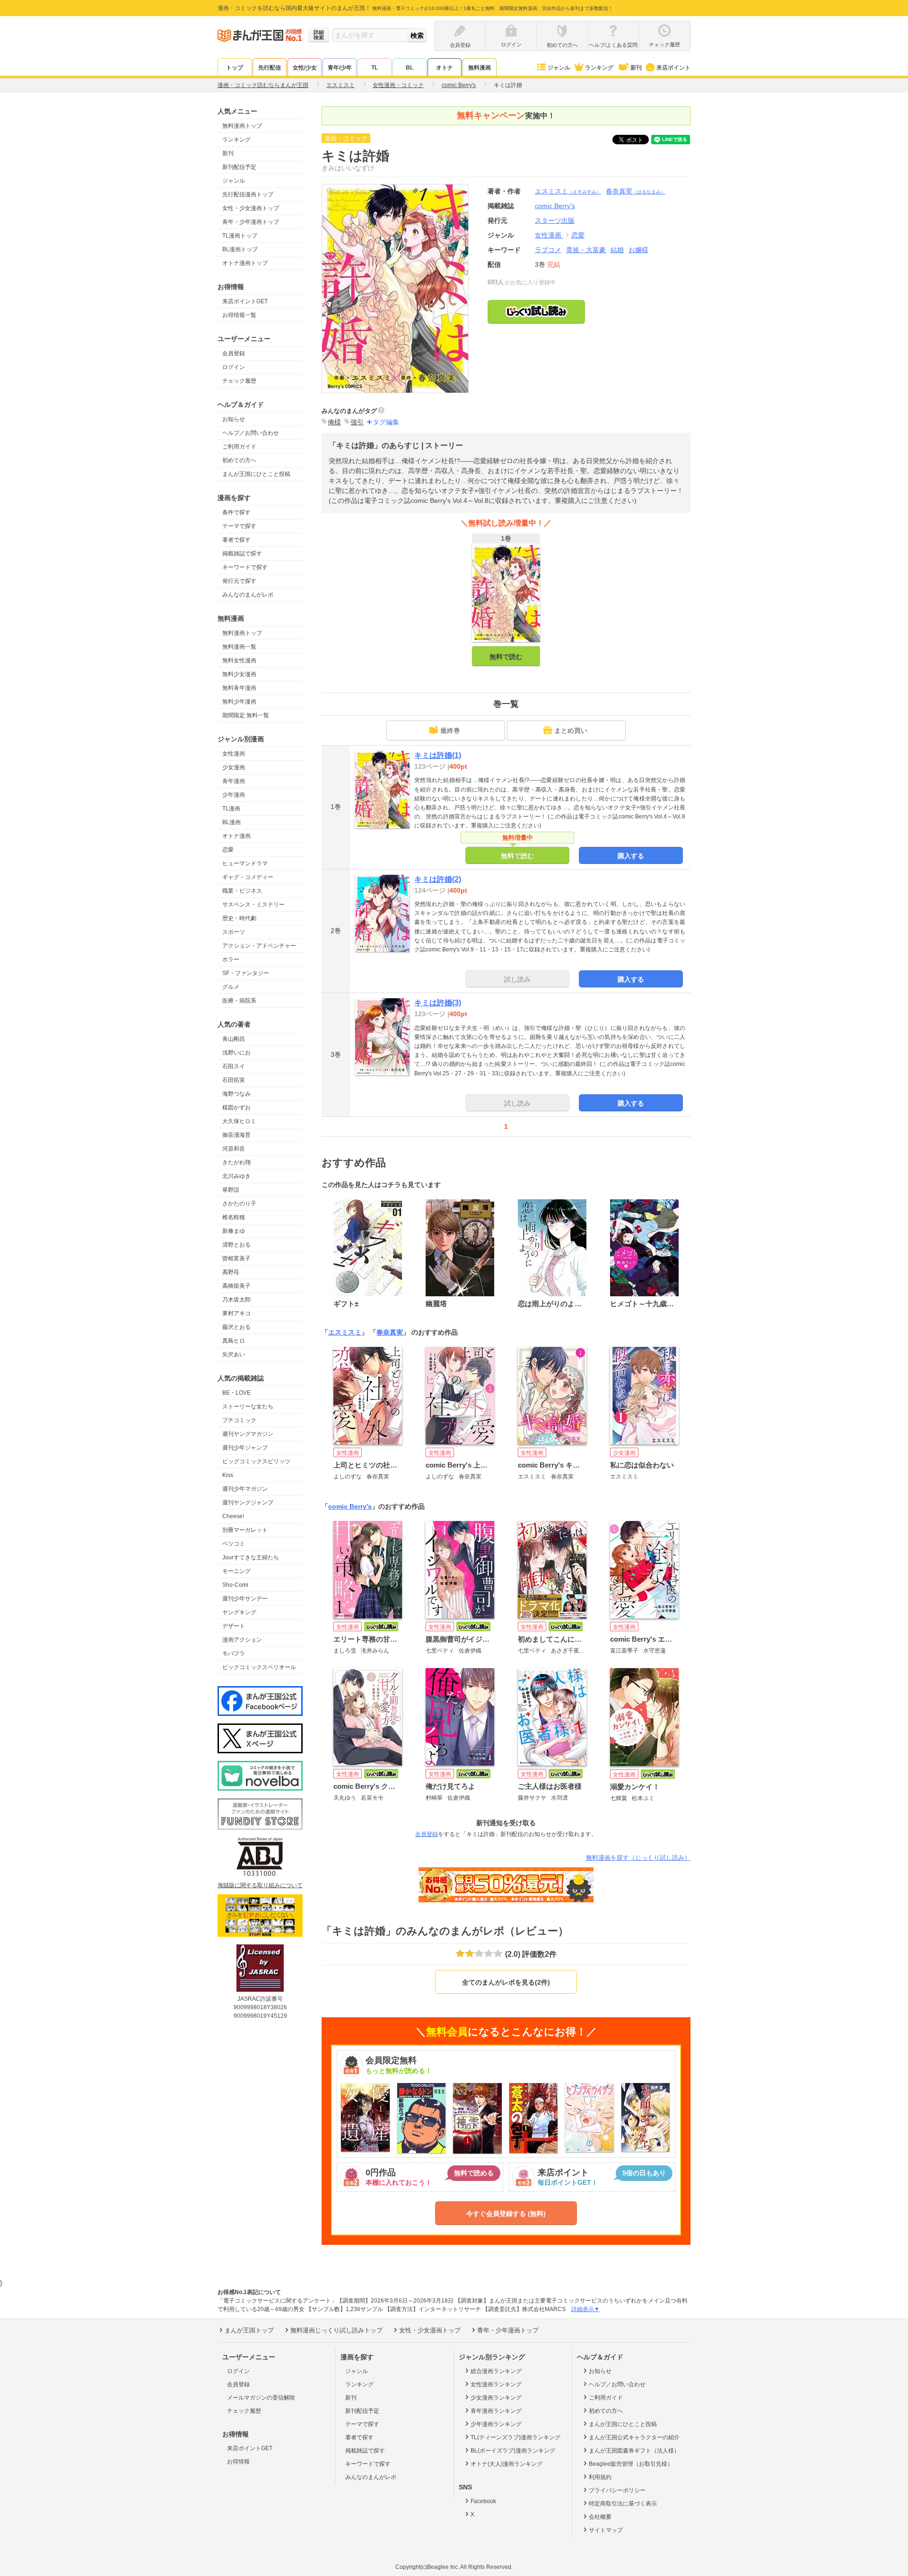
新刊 (636, 68)
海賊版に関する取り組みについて (260, 1885)
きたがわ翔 (236, 1162)
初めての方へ (239, 460)
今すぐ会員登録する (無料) (506, 2214)
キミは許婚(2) (438, 879)
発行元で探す (239, 581)
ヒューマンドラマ (245, 863)
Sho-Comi (235, 1585)
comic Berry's (350, 1506)
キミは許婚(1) (438, 755)
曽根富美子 (236, 1258)
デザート (234, 1626)
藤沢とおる (236, 1327)
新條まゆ (234, 1231)
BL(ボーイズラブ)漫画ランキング (513, 2451)
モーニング (236, 1571)
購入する (631, 856)
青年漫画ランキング (496, 2411)
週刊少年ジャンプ (245, 1448)
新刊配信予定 (239, 167)
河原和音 (234, 1149)
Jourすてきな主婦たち (251, 1557)
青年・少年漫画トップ (251, 222)
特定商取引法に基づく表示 (623, 2504)
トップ (235, 68)
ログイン (234, 367)
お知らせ (234, 419)
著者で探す (236, 540)
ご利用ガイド (239, 447)
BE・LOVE (236, 1393)
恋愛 (228, 850)
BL (410, 68)
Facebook (483, 2501)
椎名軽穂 (234, 1217)
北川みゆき (236, 1176)
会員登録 (234, 353)
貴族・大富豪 (586, 250)
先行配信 (270, 68)
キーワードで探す (245, 567)
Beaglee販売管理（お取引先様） (631, 2464)
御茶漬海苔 (236, 1135)
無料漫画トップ (242, 126)
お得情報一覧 (239, 315)
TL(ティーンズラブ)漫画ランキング (515, 2437)
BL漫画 (231, 822)
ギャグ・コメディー (248, 877)
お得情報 (238, 2462)
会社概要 (600, 2517)
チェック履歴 (239, 381)
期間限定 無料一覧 (246, 715)
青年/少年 (340, 68)
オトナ (445, 68)
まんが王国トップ (249, 2330)
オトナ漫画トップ (245, 263)
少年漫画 (234, 795)
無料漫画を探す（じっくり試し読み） (638, 1858)
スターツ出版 (555, 220)
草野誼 (231, 1190)
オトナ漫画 (236, 836)
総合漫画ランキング (496, 2371)
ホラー (231, 959)
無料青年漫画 (239, 688)
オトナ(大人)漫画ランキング (506, 2464)
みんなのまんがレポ (248, 595)
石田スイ (234, 1066)
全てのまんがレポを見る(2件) (506, 1982)
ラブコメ (548, 250)
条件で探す (236, 512)
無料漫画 (480, 68)
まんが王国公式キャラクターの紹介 (634, 2437)
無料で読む (506, 657)
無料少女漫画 (239, 674)
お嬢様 (638, 250)
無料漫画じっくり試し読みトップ (336, 2330)
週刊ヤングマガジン (248, 1434)
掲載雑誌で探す (242, 554)
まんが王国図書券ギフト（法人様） (634, 2451)
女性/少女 (305, 68)
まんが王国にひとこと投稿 (256, 474)
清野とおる (236, 1245)
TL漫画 (231, 809)
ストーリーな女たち (248, 1407)
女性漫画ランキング (496, 2384)
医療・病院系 (239, 1001)
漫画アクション (242, 1640)
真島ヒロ (234, 1341)
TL (375, 68)
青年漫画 (234, 781)
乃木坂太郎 (236, 1300)
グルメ (231, 987)
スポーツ (234, 932)
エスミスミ (568, 191)
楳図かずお (236, 1108)
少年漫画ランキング (496, 2424)
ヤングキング (239, 1612)
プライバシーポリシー (617, 2490)
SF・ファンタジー (246, 973)
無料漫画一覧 (239, 647)
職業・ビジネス (242, 891)
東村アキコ (236, 1313)
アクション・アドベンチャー (259, 946)
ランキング (599, 68)
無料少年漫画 (239, 702)
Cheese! (233, 1516)
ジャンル (559, 68)
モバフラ (234, 1653)
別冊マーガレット (245, 1530)
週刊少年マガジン (245, 1489)
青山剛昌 (234, 1039)
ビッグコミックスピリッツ (256, 1461)
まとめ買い (571, 730)
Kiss (228, 1475)
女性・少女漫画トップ (251, 208)
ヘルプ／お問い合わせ (251, 433)
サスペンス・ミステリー (253, 905)
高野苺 (231, 1272)
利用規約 (600, 2477)
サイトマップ (606, 2530)
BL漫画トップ (240, 249)
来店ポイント (673, 68)
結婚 (617, 250)
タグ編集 (386, 422)
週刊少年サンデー (245, 1599)
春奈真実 (636, 191)
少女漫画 (234, 767)
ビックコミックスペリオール (259, 1667)
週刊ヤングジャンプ (248, 1503)
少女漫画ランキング (496, 2398)
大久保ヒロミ (239, 1121)
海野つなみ (236, 1094)
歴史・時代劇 (239, 918)
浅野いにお (236, 1053)
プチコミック (239, 1420)
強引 (357, 422)
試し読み (517, 979)
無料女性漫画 (239, 660)
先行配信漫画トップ (248, 194)
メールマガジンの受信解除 (261, 2398)
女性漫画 (234, 754)
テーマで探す (239, 526)
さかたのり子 (239, 1204)
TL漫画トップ (240, 236)
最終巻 (450, 730)
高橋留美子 (236, 1286)
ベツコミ (234, 1544)
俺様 (334, 422)
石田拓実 (234, 1080)
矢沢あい (234, 1354)
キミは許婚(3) (438, 1003)
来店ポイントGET (245, 301)
